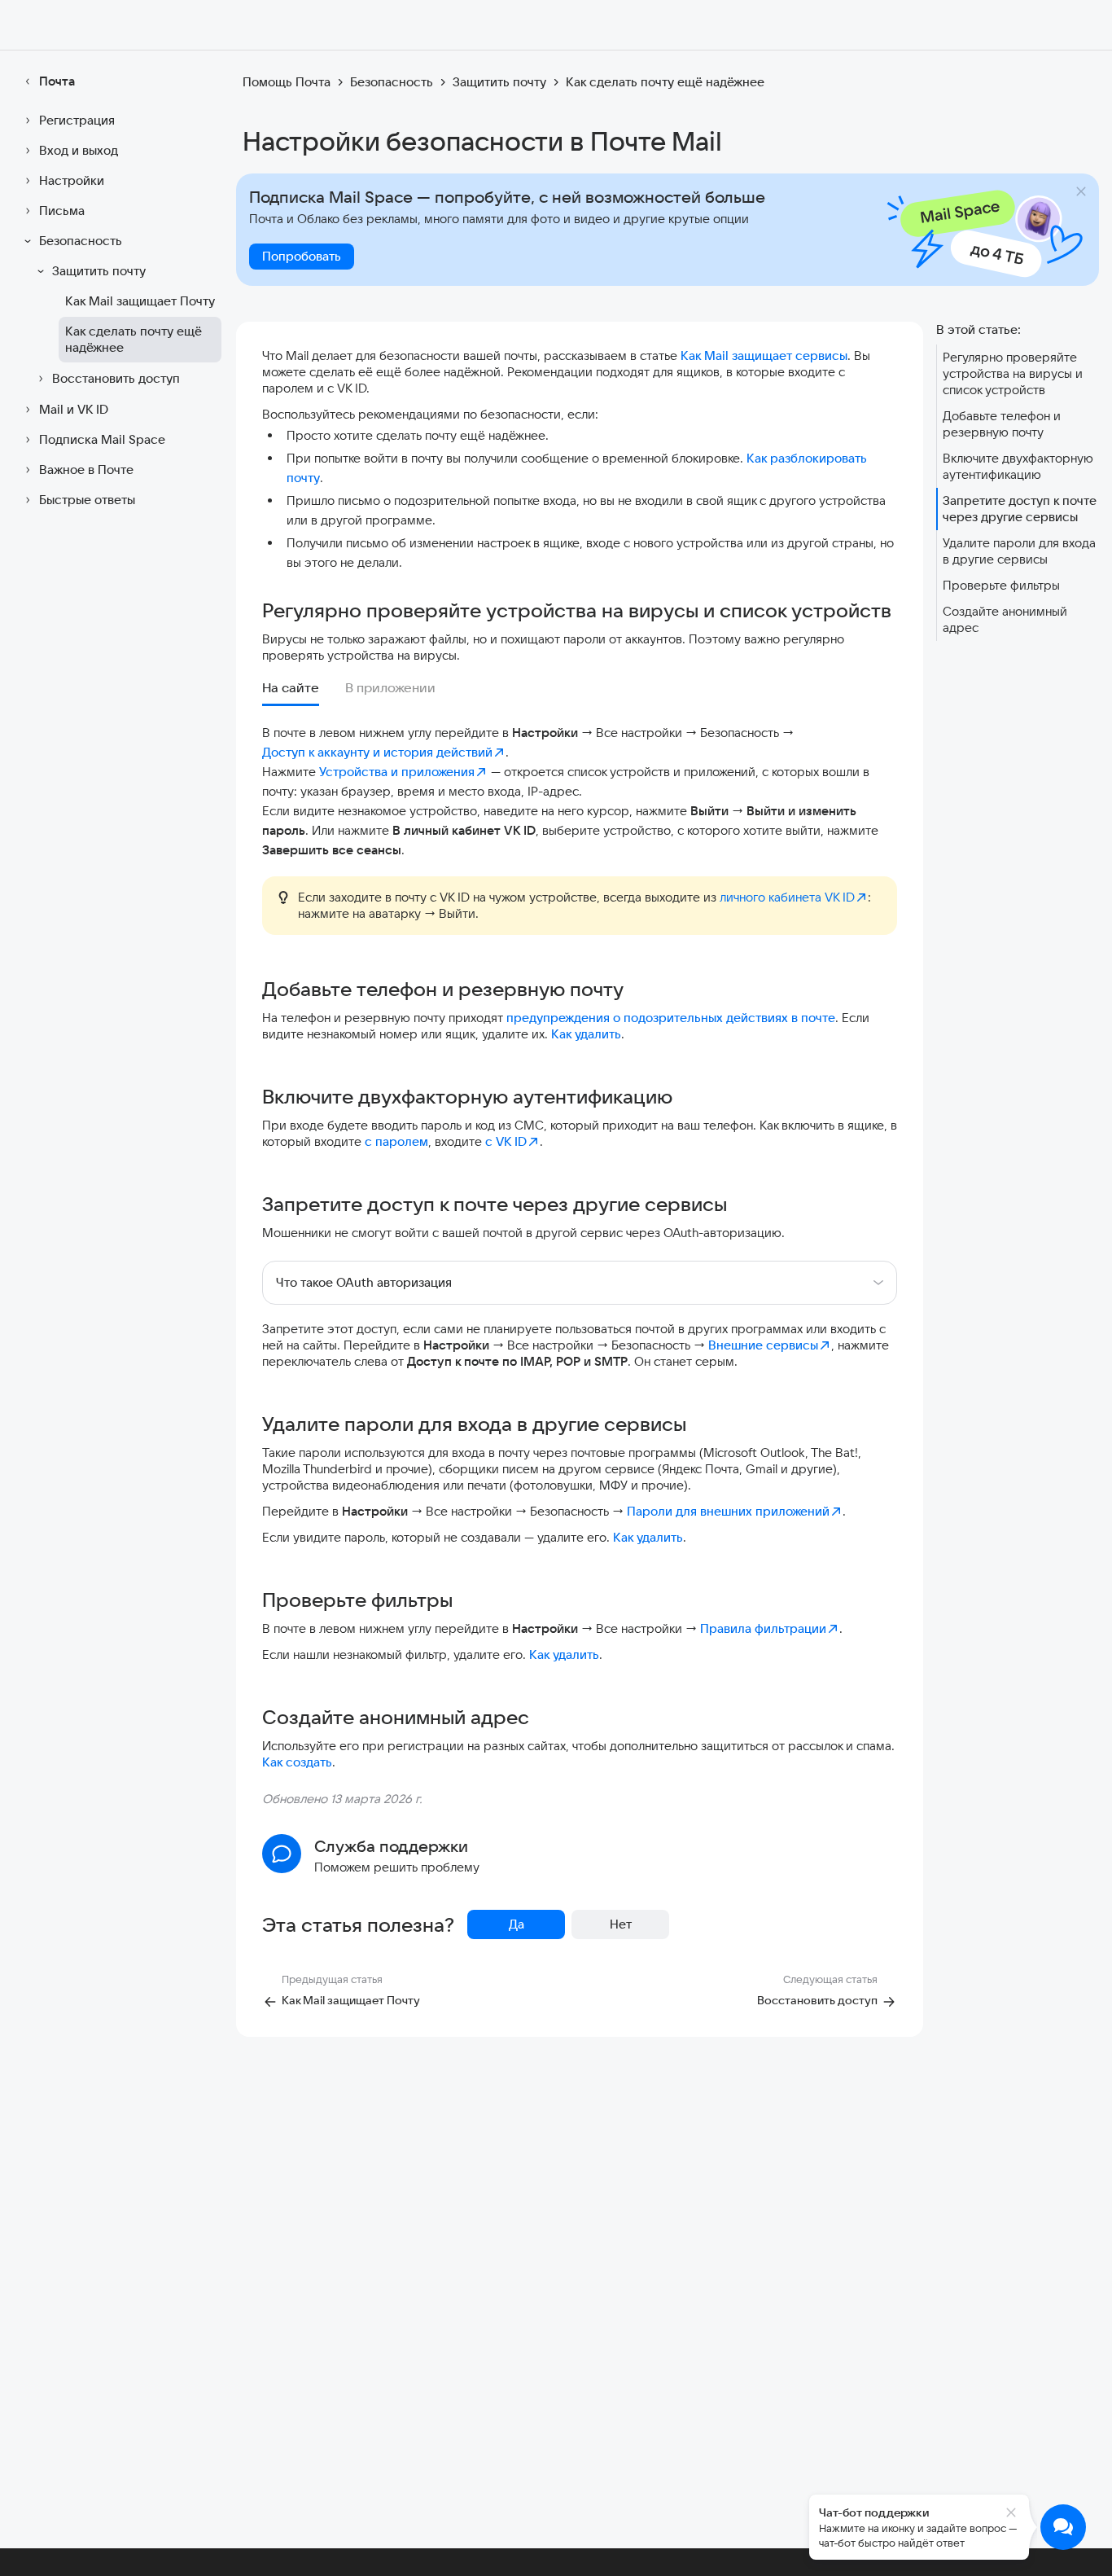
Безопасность (81, 241)
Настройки (72, 180)
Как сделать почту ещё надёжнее (134, 339)
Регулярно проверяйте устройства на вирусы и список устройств (1013, 373)
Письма (62, 211)
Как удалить (586, 1034)
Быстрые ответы (87, 500)
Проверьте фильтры (1001, 585)
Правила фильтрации (763, 1628)
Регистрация (77, 120)
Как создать (297, 1762)
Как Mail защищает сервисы (764, 355)
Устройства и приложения (397, 772)
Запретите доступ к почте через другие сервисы (1020, 509)
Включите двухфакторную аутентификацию (1018, 466)
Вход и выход (79, 150)
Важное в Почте (86, 470)
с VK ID (506, 1141)
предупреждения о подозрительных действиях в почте (671, 1018)
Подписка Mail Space (102, 439)
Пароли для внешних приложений (728, 1511)
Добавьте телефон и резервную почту (1002, 424)
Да (517, 1924)
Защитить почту (99, 271)
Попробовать (302, 256)
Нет (621, 1924)
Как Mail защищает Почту (140, 301)
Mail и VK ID (74, 409)
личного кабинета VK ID (787, 897)
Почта (57, 81)
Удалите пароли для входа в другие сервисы (1019, 551)
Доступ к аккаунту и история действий (377, 752)
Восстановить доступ (116, 378)
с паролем (396, 1141)
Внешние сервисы (763, 1345)
